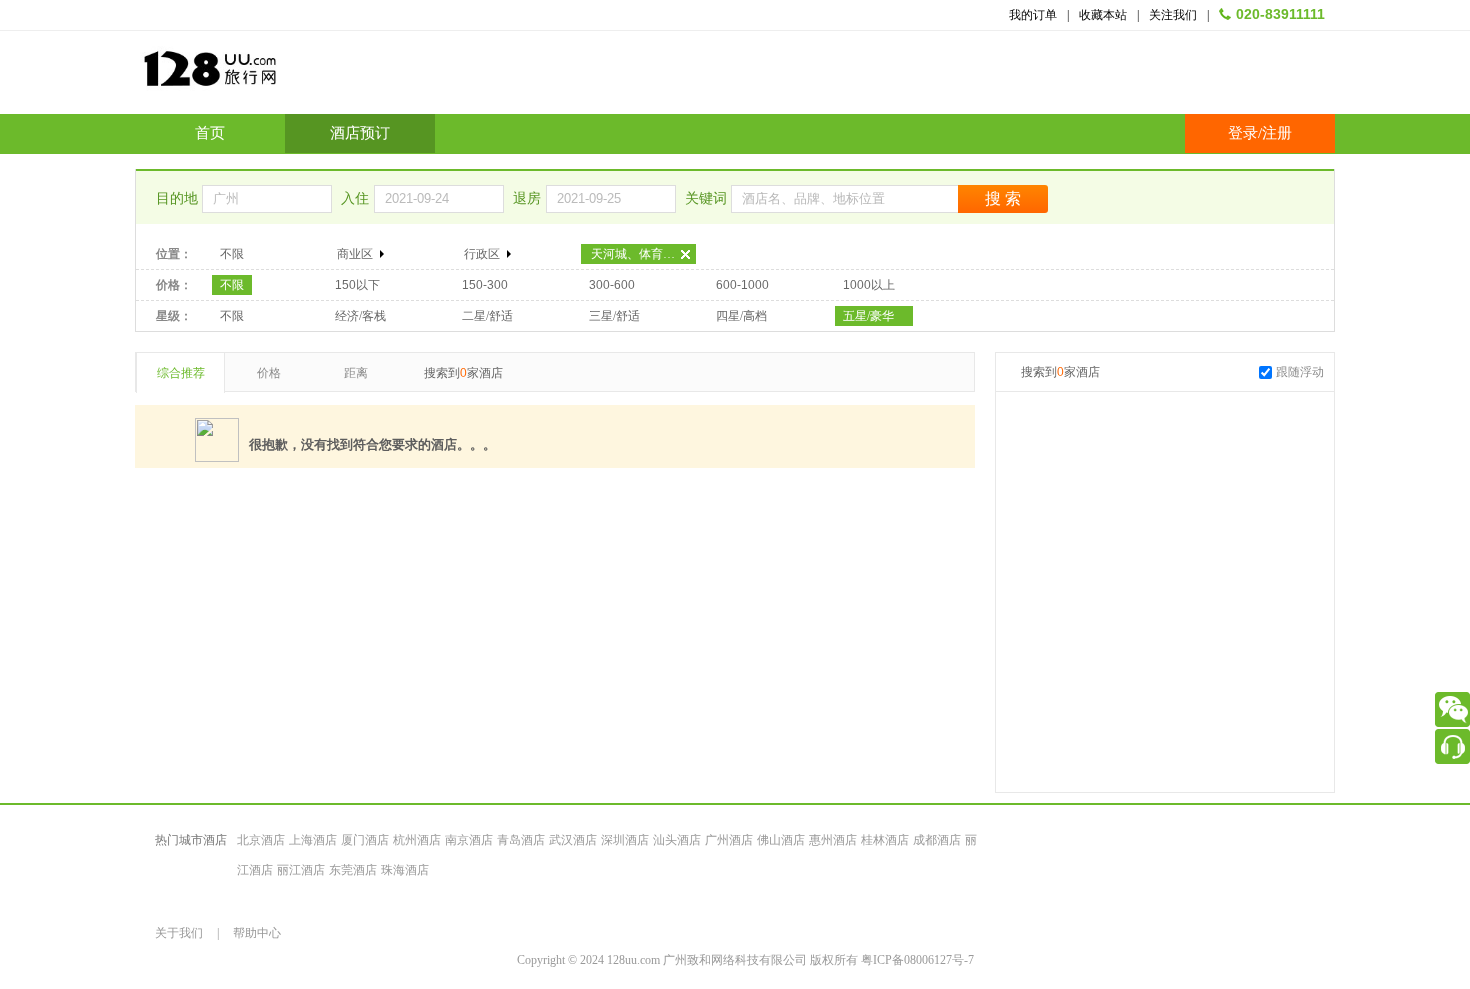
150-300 (485, 285)
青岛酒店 (521, 840)
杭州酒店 (417, 840)
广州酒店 (729, 840)
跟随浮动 (1300, 372)
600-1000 (742, 285)
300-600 (612, 285)
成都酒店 (937, 840)
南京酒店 (469, 840)
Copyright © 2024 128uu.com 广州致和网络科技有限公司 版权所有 (689, 960)
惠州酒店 (833, 840)
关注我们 (1173, 15)
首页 (210, 133)
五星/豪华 (868, 316)
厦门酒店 (365, 840)
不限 (232, 254)
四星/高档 (741, 316)
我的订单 (1033, 15)
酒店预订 (360, 133)
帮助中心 (257, 933)
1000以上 (869, 285)
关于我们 (179, 933)
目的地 (179, 198)
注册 (1277, 133)
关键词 (708, 198)
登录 (1243, 133)
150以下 (357, 285)
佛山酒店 (781, 840)
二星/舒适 (487, 316)
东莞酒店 (353, 870)
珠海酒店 (405, 870)
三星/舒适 (614, 316)
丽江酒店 (301, 870)
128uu (260, 76)
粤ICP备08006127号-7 (917, 960)
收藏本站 (1103, 15)
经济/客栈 (360, 316)
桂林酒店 (885, 840)
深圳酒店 (625, 840)
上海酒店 (313, 840)
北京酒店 (261, 840)
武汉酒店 (573, 840)
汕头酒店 (677, 840)
